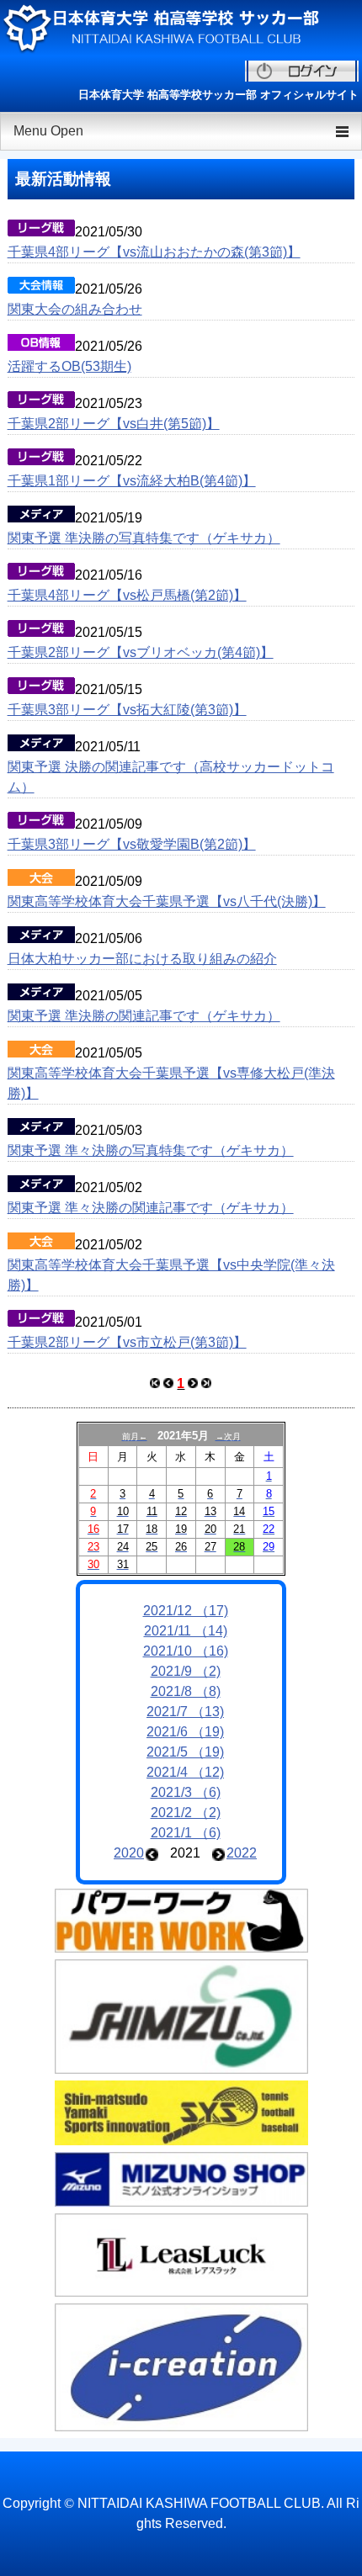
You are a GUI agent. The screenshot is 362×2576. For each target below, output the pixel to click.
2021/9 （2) (186, 1671)
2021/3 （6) (186, 1792)
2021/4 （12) (185, 1772)
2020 (129, 1853)
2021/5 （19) (185, 1752)
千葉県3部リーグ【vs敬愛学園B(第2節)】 (132, 844)
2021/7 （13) (185, 1712)
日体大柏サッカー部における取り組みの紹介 (142, 959)
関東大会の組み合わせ (75, 309)
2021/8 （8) (186, 1691)
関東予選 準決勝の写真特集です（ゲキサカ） (144, 538)
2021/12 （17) (186, 1611)
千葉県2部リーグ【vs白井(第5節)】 (114, 424)
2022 (242, 1853)
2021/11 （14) (186, 1631)
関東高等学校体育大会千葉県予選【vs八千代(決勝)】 (167, 901)
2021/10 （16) (186, 1651)
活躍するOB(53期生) (69, 366)
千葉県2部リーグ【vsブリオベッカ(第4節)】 (141, 652)
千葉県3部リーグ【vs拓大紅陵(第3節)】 (127, 710)
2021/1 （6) (186, 1833)
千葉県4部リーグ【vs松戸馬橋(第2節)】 (127, 595)
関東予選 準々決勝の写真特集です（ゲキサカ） (151, 1150)
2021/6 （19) (185, 1732)
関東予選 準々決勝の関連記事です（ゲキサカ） (151, 1208)
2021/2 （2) (186, 1813)
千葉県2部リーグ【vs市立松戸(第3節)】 (127, 1342)
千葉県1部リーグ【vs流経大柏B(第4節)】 (132, 481)
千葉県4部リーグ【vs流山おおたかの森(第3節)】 (154, 252)
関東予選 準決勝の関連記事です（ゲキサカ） (144, 1016)
